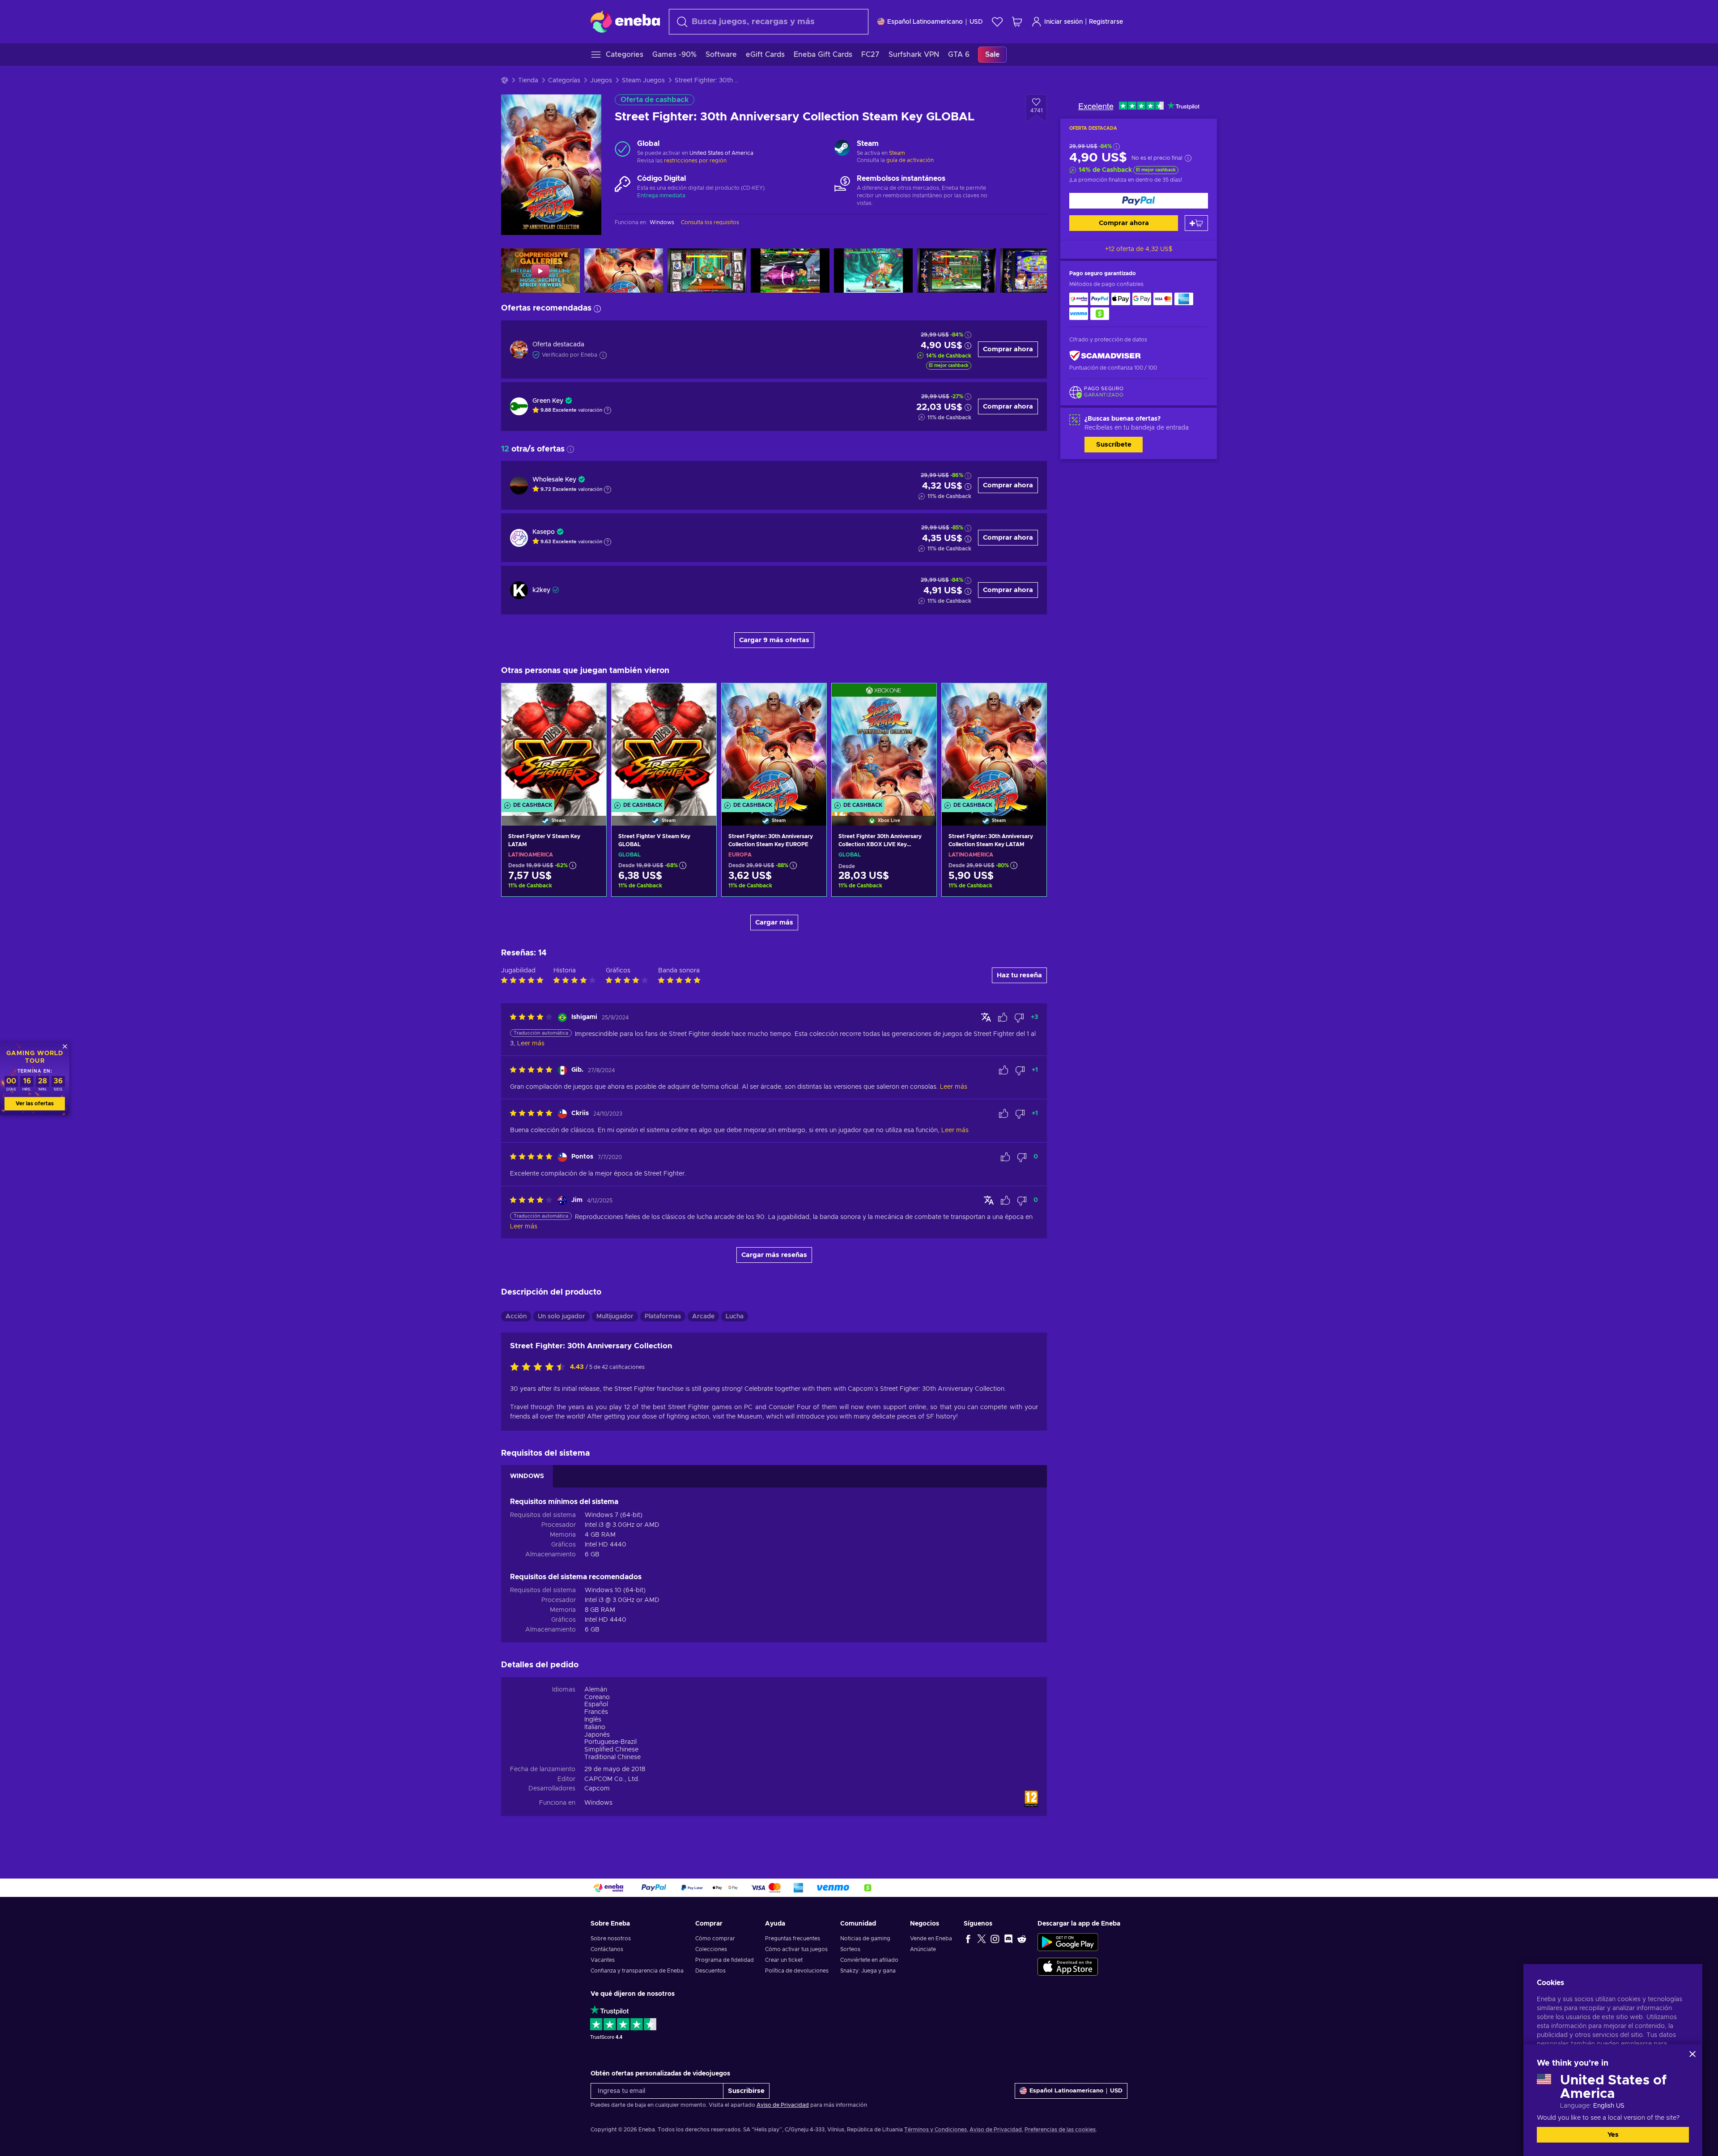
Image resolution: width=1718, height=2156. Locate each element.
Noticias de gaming (865, 1939)
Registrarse (1106, 22)
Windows (598, 1803)
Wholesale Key (554, 480)
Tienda (528, 81)
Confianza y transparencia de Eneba (637, 1971)
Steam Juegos (643, 81)
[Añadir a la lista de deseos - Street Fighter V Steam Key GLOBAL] (701, 698)
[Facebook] (968, 1939)
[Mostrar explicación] (608, 410)
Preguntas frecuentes (793, 1939)
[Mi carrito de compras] (1017, 22)
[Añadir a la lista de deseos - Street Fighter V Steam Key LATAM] (591, 698)
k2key (541, 590)
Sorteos (850, 1949)
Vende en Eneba (931, 1939)
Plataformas (663, 1317)
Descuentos (710, 1971)
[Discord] (1008, 1939)
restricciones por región (695, 161)
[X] (982, 1939)
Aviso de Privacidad (783, 2105)
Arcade (703, 1317)
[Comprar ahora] (1139, 201)
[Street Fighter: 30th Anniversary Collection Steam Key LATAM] (994, 743)
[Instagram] (995, 1939)
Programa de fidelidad (725, 1960)
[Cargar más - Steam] (842, 149)
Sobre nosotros (611, 1939)
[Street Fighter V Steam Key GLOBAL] (664, 743)
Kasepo (544, 532)
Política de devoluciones (797, 1971)
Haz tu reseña (1019, 975)
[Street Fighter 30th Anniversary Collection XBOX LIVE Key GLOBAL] (884, 743)
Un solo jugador (561, 1317)
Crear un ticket (784, 1960)
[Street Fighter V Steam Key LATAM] (554, 743)
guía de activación (910, 160)
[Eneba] (625, 21)
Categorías (564, 81)
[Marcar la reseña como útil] (1003, 1018)
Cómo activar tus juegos (796, 1949)
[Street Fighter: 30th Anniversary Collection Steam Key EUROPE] (774, 743)
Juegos (601, 81)
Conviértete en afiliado (869, 1960)
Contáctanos (607, 1949)
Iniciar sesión (1063, 22)
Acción (516, 1317)
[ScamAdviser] (1105, 356)
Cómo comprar (715, 1939)
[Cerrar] (1692, 2054)
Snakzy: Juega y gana (868, 1971)
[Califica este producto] (540, 1368)
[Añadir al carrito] (1196, 223)
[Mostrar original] (986, 1017)
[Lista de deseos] (997, 22)
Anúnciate (923, 1949)
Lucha (735, 1317)
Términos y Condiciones (936, 2130)
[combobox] (769, 22)
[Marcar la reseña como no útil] (1019, 1018)
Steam (897, 153)
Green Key (548, 401)
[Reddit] (1022, 1939)
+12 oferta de (1139, 249)
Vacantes (603, 1960)
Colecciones (711, 1949)
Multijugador (615, 1317)
